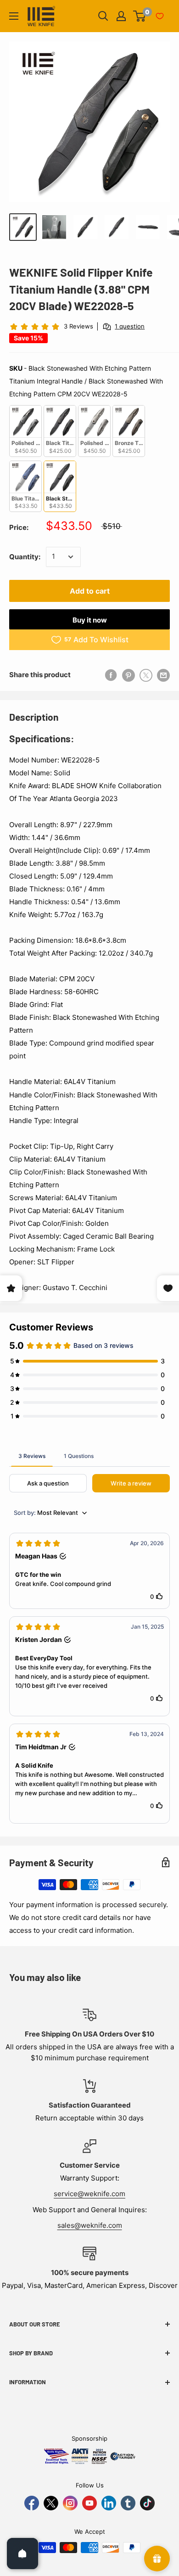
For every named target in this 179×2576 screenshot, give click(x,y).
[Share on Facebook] (111, 675)
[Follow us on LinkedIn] (109, 2503)
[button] (89, 1571)
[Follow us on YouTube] (89, 2503)
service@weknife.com (89, 2194)
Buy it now (90, 620)
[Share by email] (163, 675)
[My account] (121, 16)
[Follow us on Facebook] (32, 2503)
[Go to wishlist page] (160, 16)
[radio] (25, 431)
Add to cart (90, 591)
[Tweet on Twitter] (146, 675)
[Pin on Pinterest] (129, 675)
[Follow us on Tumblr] (128, 2503)
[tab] (32, 1456)
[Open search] (103, 16)
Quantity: (25, 557)
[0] (140, 16)
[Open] (22, 2554)
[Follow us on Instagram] (70, 2503)
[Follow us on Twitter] (51, 2503)
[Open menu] (14, 16)
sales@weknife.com (90, 2225)
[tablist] (89, 1456)
